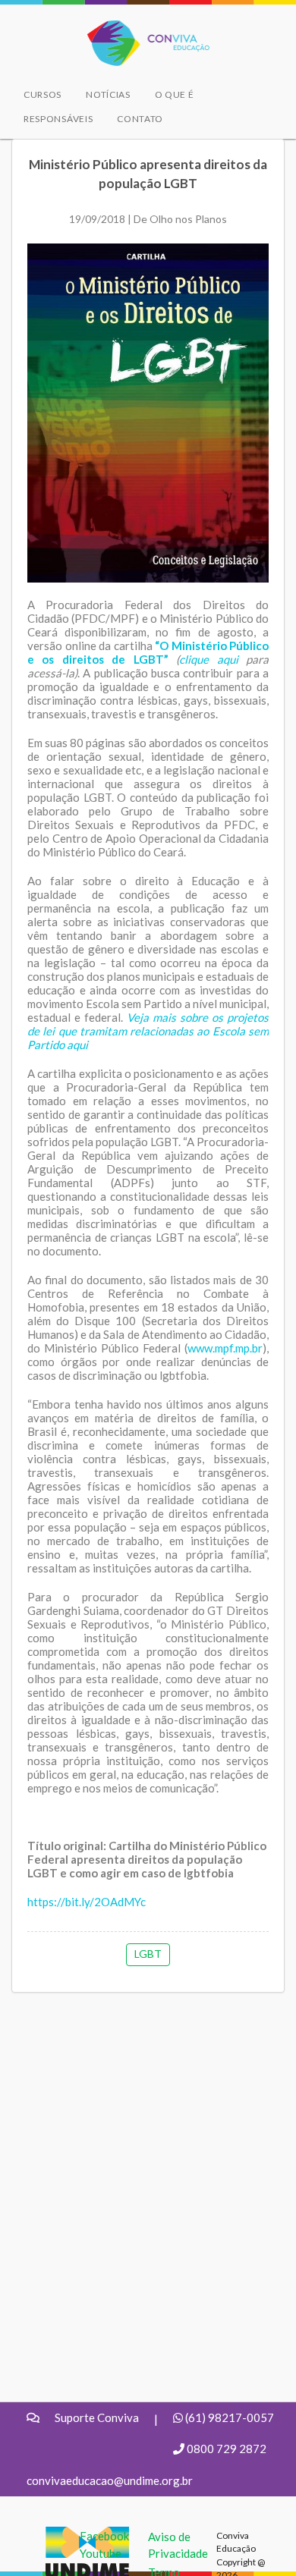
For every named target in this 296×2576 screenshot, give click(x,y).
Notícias (108, 94)
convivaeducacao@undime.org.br (110, 2480)
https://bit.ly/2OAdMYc (87, 1902)
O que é (175, 94)
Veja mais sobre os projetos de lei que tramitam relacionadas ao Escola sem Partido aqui (148, 1031)
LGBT (148, 1954)
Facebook (104, 2536)
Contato (140, 119)
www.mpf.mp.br (225, 1348)
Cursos (43, 94)
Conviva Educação (142, 28)
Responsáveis (58, 119)
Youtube (101, 2553)
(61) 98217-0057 (230, 2417)
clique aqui (208, 659)
